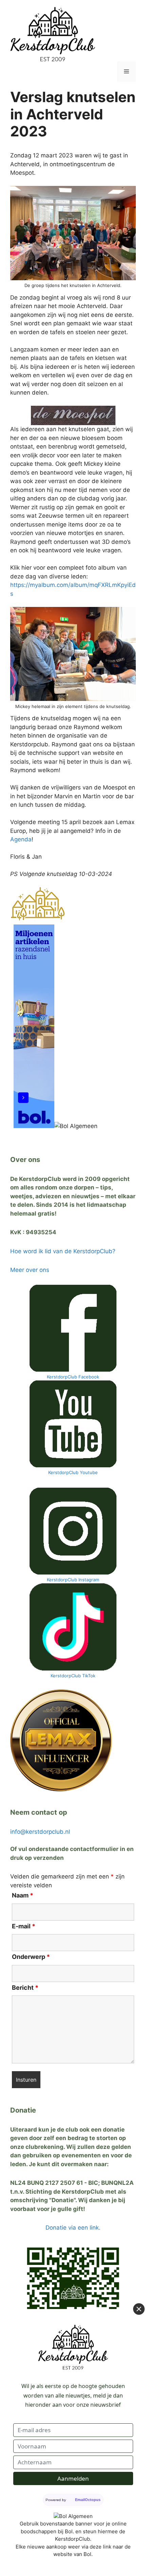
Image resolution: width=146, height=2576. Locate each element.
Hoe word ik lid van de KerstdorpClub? (63, 1251)
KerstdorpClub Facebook (73, 1377)
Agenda (21, 839)
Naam (23, 1895)
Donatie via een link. (73, 2228)
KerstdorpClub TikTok (73, 1676)
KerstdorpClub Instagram (73, 1580)
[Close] (139, 2309)
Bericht (25, 1988)
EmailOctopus (88, 2500)
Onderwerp (31, 1957)
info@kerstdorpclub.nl (40, 1832)
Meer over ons (30, 1270)
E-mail (24, 1926)
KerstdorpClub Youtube (73, 1472)
